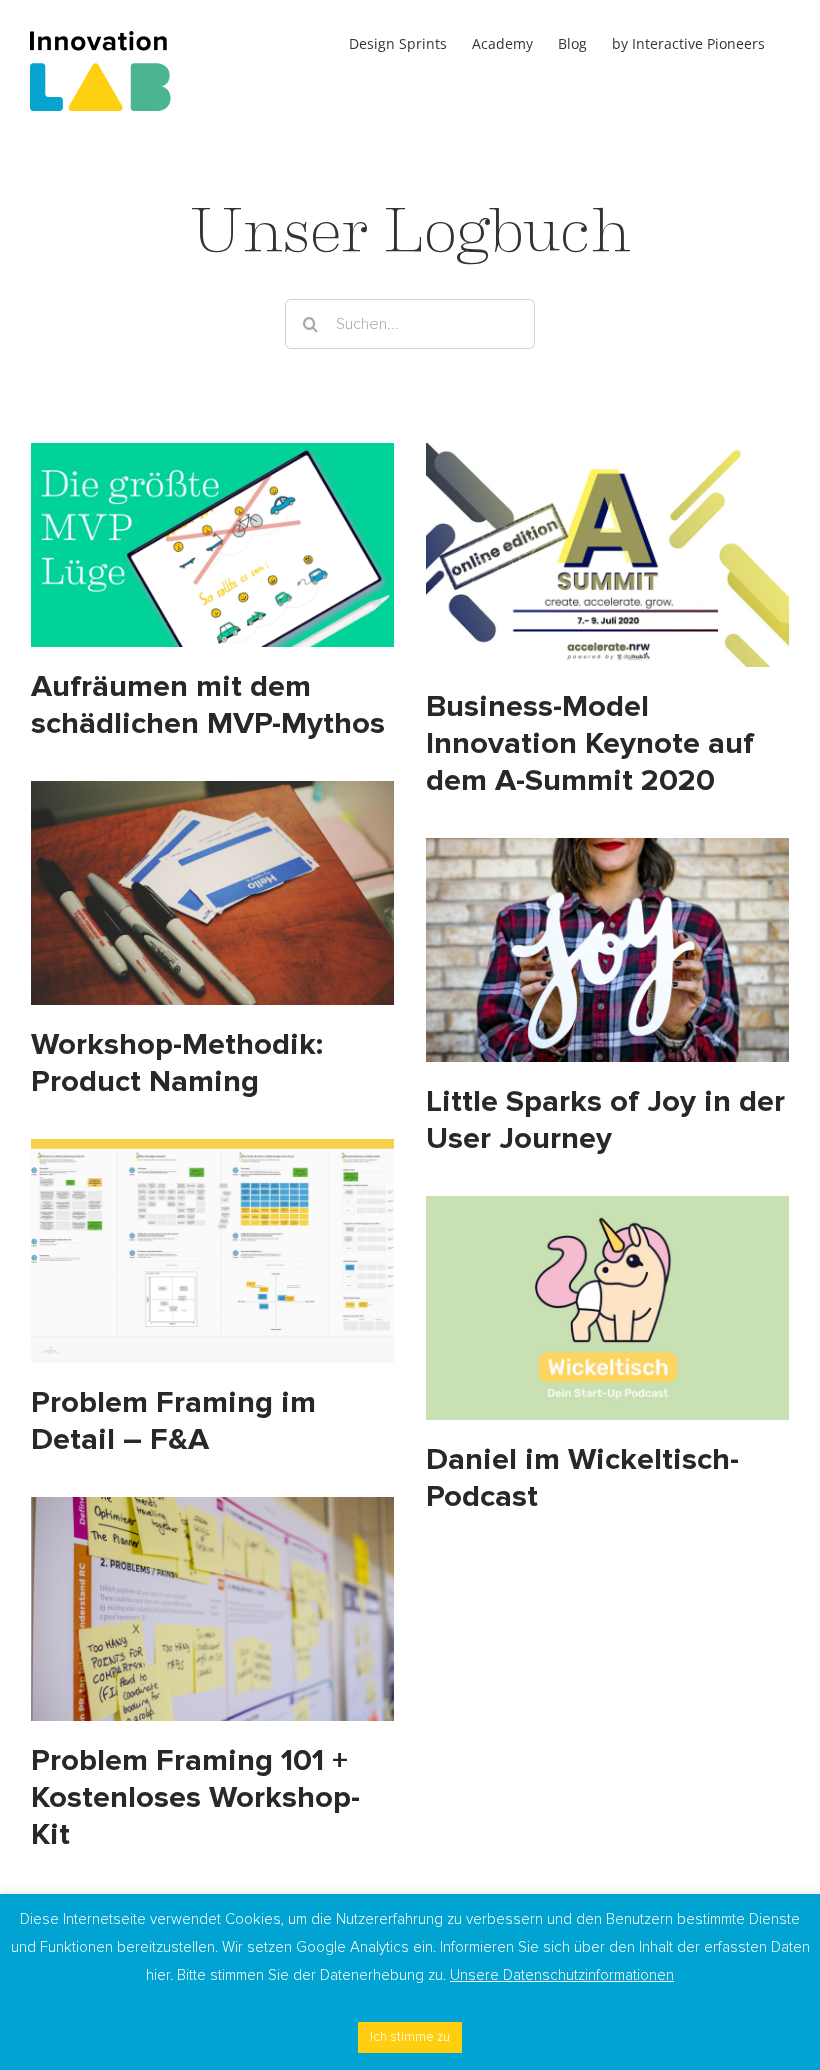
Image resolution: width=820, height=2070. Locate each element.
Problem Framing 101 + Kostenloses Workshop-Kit (195, 1797)
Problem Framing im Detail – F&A (173, 1421)
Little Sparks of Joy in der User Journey (605, 1120)
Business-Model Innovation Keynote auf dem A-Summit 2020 (590, 743)
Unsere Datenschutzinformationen (562, 1975)
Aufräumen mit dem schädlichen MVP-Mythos (208, 705)
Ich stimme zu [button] (410, 2037)
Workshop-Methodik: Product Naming (177, 1063)
